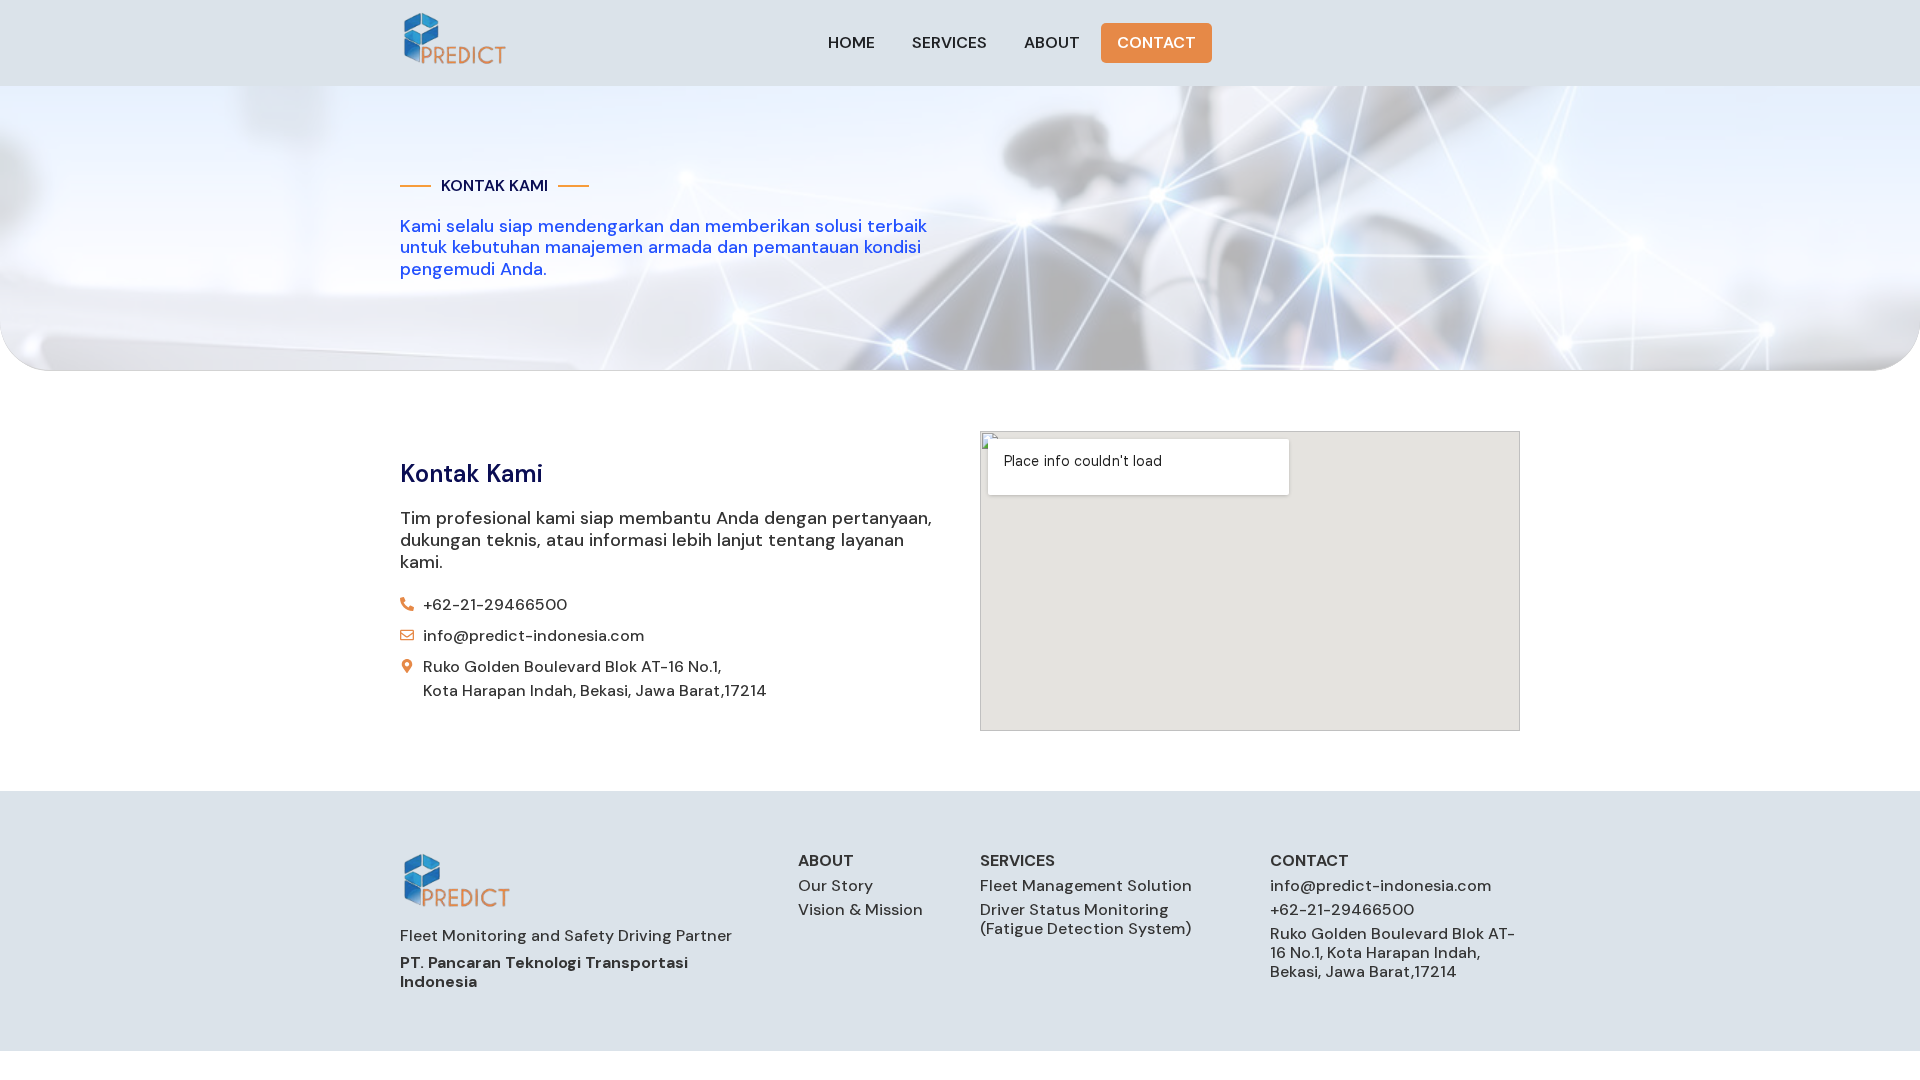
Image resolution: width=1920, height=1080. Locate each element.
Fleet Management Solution (1086, 885)
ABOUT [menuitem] (1052, 42)
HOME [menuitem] (851, 42)
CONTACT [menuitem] (1156, 42)
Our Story (835, 885)
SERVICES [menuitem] (949, 42)
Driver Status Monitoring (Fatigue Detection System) (1085, 919)
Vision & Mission (860, 909)
